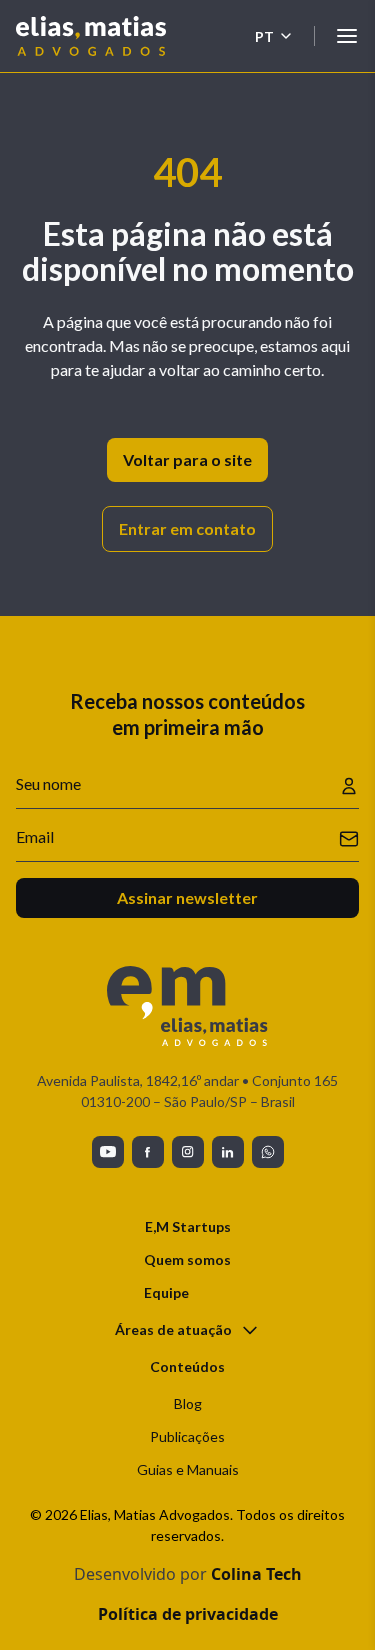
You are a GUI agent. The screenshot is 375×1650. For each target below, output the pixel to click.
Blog (188, 1403)
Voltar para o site (187, 459)
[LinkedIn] (228, 1152)
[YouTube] (108, 1152)
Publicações (187, 1436)
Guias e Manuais (188, 1469)
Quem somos (187, 1259)
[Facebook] (148, 1152)
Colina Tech (256, 1574)
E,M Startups (188, 1226)
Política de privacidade (188, 1614)
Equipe (166, 1292)
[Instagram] (188, 1152)
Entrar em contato (187, 528)
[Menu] (347, 36)
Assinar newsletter (187, 897)
